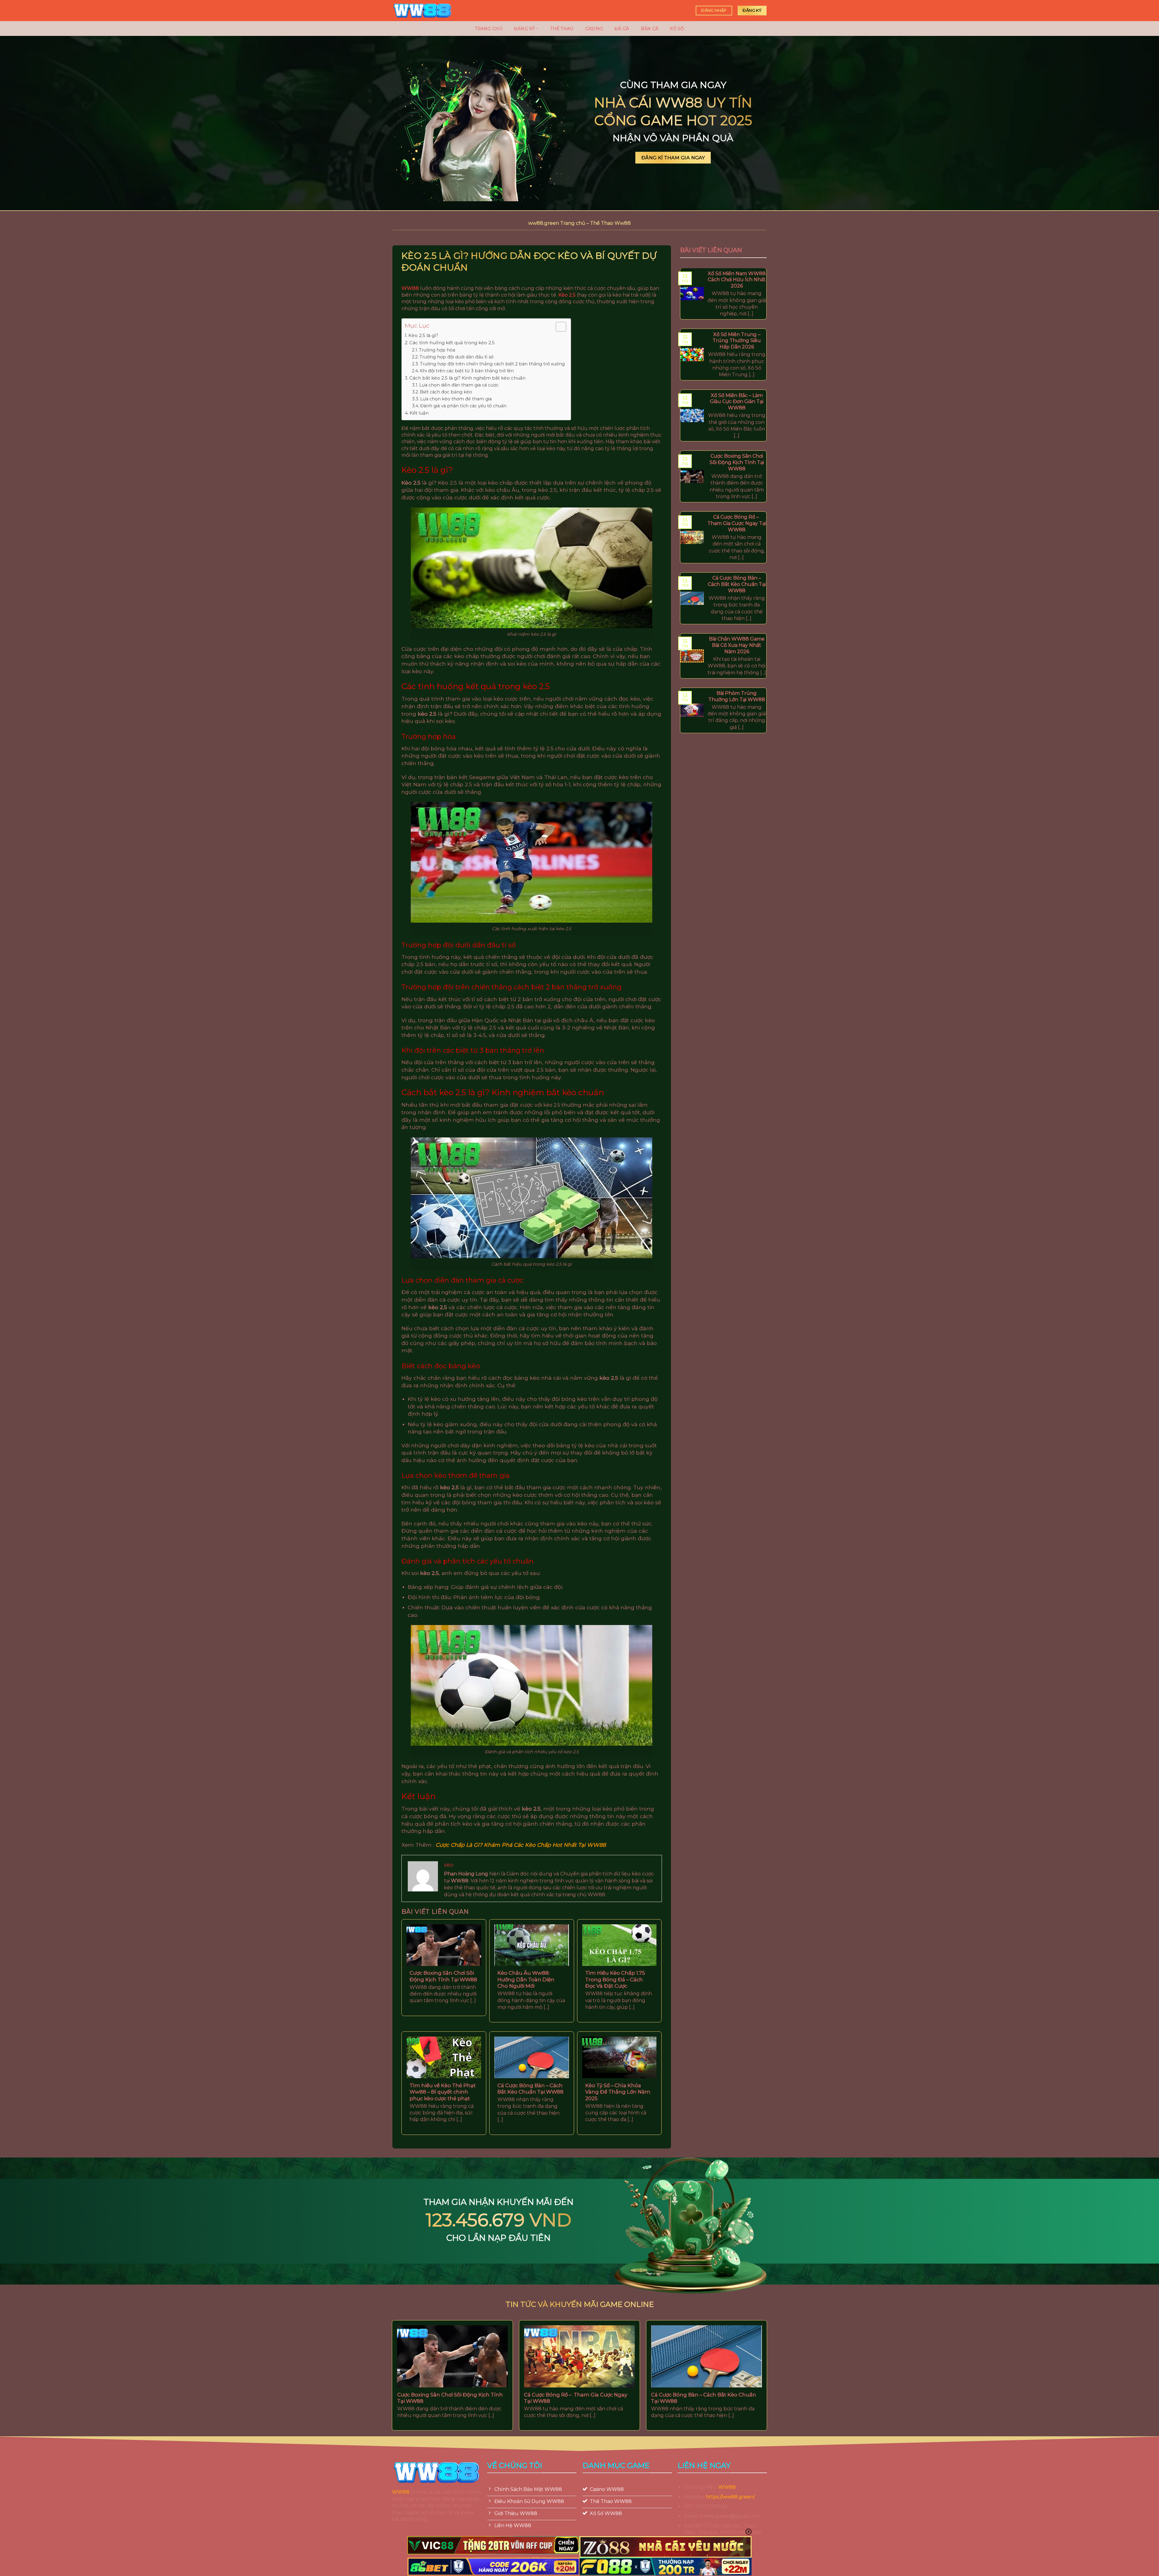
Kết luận (419, 413)
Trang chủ (489, 29)
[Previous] (383, 2356)
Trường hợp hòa (437, 350)
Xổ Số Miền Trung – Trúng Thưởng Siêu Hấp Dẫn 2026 (737, 340)
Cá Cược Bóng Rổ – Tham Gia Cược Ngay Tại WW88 (737, 523)
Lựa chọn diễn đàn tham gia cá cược (459, 385)
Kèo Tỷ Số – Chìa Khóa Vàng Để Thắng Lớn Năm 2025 (618, 2092)
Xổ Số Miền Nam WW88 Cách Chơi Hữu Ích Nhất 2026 (737, 280)
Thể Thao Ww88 (610, 223)
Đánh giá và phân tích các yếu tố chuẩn (463, 406)
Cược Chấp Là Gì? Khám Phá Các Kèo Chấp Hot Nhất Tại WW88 (521, 1845)
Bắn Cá (650, 29)
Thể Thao (562, 29)
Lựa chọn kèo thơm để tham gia (456, 399)
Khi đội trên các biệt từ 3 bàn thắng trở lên (467, 371)
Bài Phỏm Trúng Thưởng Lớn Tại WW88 (737, 696)
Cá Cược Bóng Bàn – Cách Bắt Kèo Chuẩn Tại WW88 (530, 2089)
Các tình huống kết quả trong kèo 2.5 (452, 343)
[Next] (776, 2356)
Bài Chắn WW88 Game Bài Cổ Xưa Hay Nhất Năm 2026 (737, 645)
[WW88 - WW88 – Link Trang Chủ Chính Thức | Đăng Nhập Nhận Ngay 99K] (423, 11)
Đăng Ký (524, 29)
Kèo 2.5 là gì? (423, 335)
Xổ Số (677, 29)
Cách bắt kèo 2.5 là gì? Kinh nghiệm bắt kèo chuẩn (467, 378)
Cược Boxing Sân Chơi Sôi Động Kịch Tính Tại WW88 (443, 1976)
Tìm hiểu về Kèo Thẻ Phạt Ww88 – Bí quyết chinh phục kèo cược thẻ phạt (443, 2092)
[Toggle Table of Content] (558, 327)
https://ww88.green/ (730, 2497)
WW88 (401, 2492)
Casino (594, 29)
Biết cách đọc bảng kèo (446, 392)
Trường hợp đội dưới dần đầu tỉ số (457, 357)
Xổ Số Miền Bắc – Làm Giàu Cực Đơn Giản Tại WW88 (737, 401)
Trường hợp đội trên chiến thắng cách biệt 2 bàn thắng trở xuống (492, 364)
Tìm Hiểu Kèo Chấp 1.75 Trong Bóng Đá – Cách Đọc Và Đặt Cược (615, 1979)
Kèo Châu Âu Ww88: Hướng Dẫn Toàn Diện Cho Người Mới (526, 1979)
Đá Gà (622, 29)
